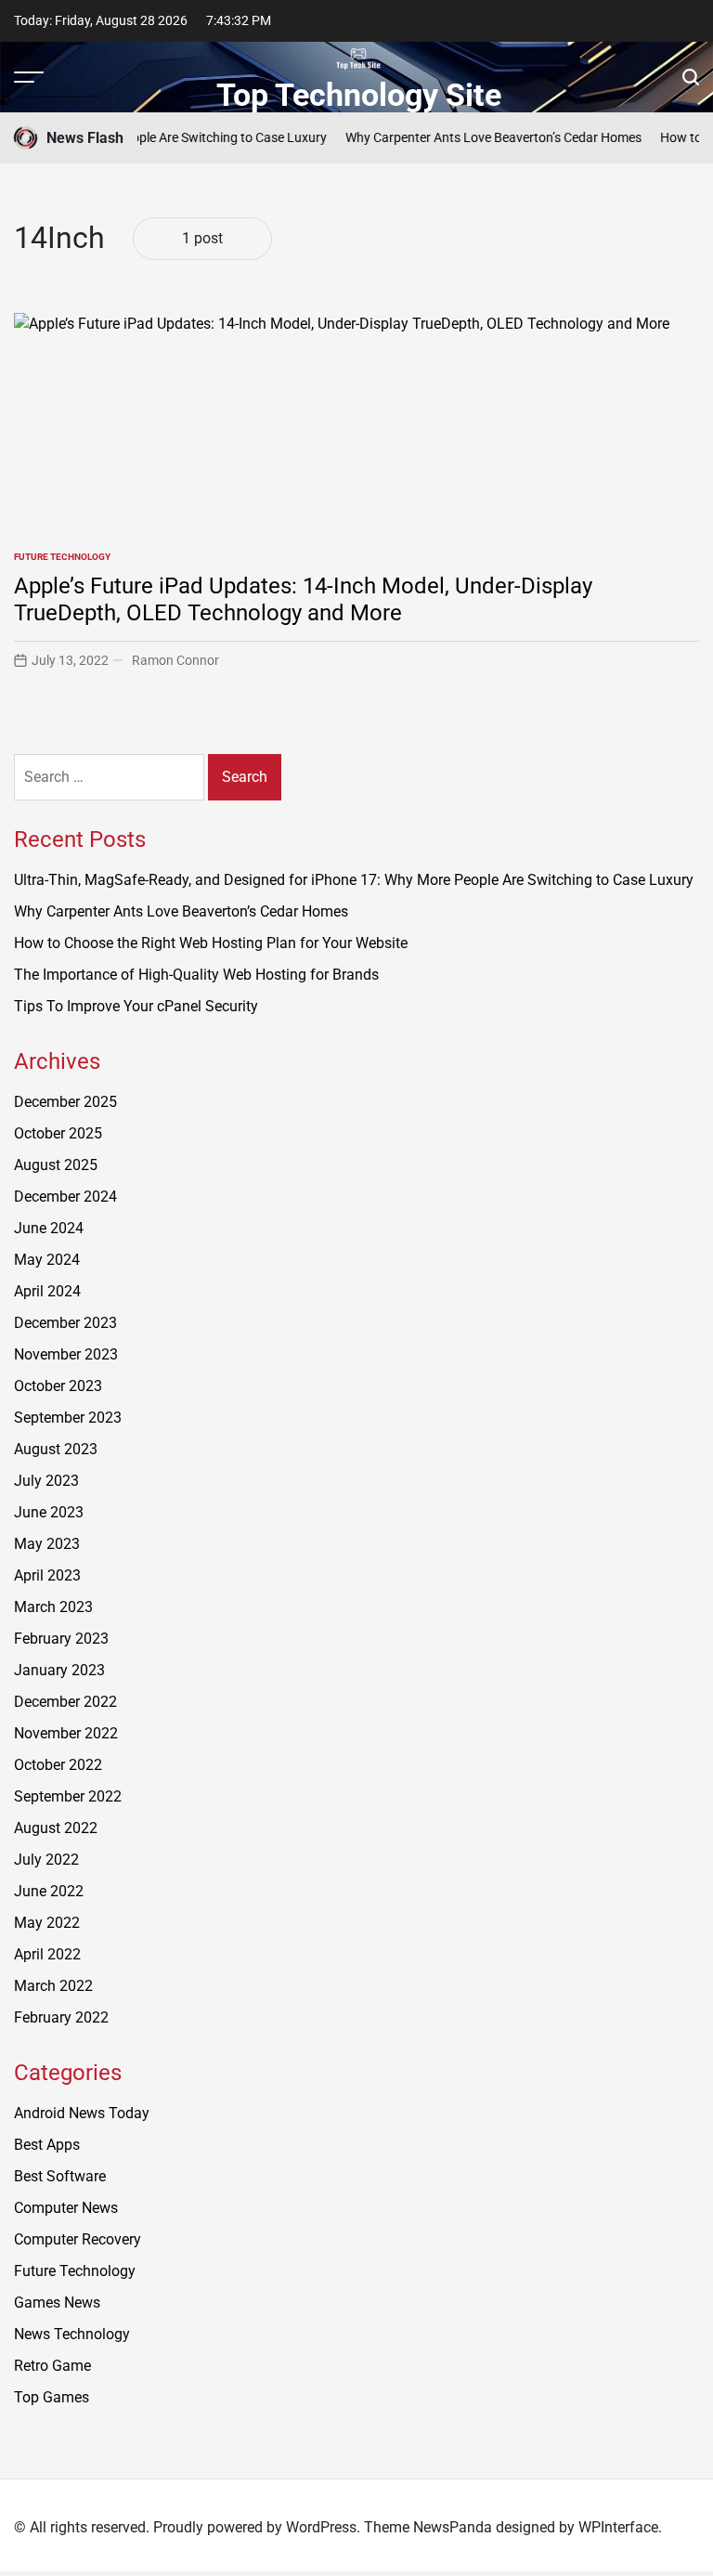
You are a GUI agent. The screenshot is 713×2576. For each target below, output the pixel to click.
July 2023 (46, 1481)
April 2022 (47, 1954)
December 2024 (65, 1197)
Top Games (52, 2397)
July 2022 (46, 1860)
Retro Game (52, 2366)
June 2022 (49, 1891)
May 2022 (47, 1923)
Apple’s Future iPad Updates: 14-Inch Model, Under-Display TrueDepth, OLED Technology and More (303, 599)
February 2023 (61, 1639)
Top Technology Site (359, 95)
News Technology (72, 2334)
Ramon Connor (175, 660)
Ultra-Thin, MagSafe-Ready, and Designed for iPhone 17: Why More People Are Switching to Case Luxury (354, 880)
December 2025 (65, 1102)
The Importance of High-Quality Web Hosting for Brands (196, 975)
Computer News (66, 2208)
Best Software (60, 2176)
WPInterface (618, 2527)
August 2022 (56, 1828)
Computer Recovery (78, 2239)
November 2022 (66, 1733)
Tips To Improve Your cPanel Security (136, 1006)
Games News (57, 2303)
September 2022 (68, 1796)
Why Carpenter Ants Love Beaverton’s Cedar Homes (475, 137)
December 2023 (65, 1323)
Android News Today (82, 2113)
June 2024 (49, 1228)
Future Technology (62, 557)
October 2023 (58, 1386)
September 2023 (68, 1418)
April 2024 (47, 1291)
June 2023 (49, 1512)
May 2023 (47, 1544)
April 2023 (47, 1575)
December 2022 (65, 1702)
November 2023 (66, 1354)
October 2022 (58, 1765)
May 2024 (47, 1260)
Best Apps (47, 2145)
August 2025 (56, 1165)
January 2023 (59, 1670)
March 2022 (53, 1986)
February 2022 (61, 2017)
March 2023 (53, 1607)
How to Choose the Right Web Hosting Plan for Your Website (211, 943)
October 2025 (58, 1133)
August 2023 (56, 1449)
